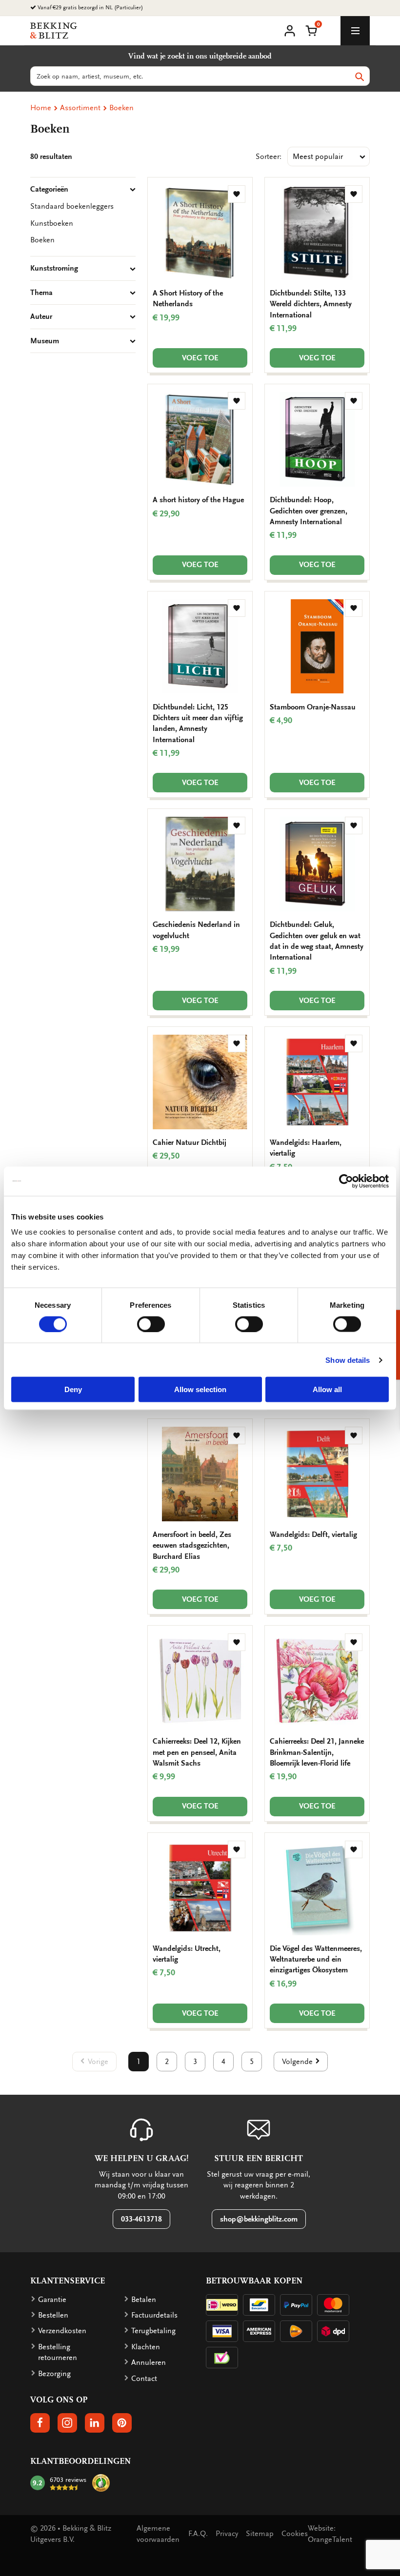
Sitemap (260, 2534)
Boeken (121, 108)
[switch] (151, 1324)
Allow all (327, 1389)
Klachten (146, 2347)
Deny (73, 1389)
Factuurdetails (154, 2315)
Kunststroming (54, 268)
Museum (45, 341)
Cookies (295, 2534)
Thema (41, 293)
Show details (348, 1360)
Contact (144, 2379)
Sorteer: (269, 157)
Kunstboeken (52, 223)
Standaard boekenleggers (72, 206)
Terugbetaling (153, 2331)
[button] (311, 30)
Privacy (227, 2534)
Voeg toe (200, 358)
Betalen (144, 2300)
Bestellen (53, 2315)
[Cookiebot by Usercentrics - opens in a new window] (346, 1181)
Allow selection (200, 1389)
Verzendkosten (62, 2331)
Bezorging (54, 2374)
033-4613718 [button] (141, 2219)
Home (41, 108)
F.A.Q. (198, 2534)
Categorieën (49, 189)
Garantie (52, 2300)
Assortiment (80, 108)
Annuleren (149, 2362)
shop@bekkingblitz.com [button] (259, 2219)
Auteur (41, 316)
